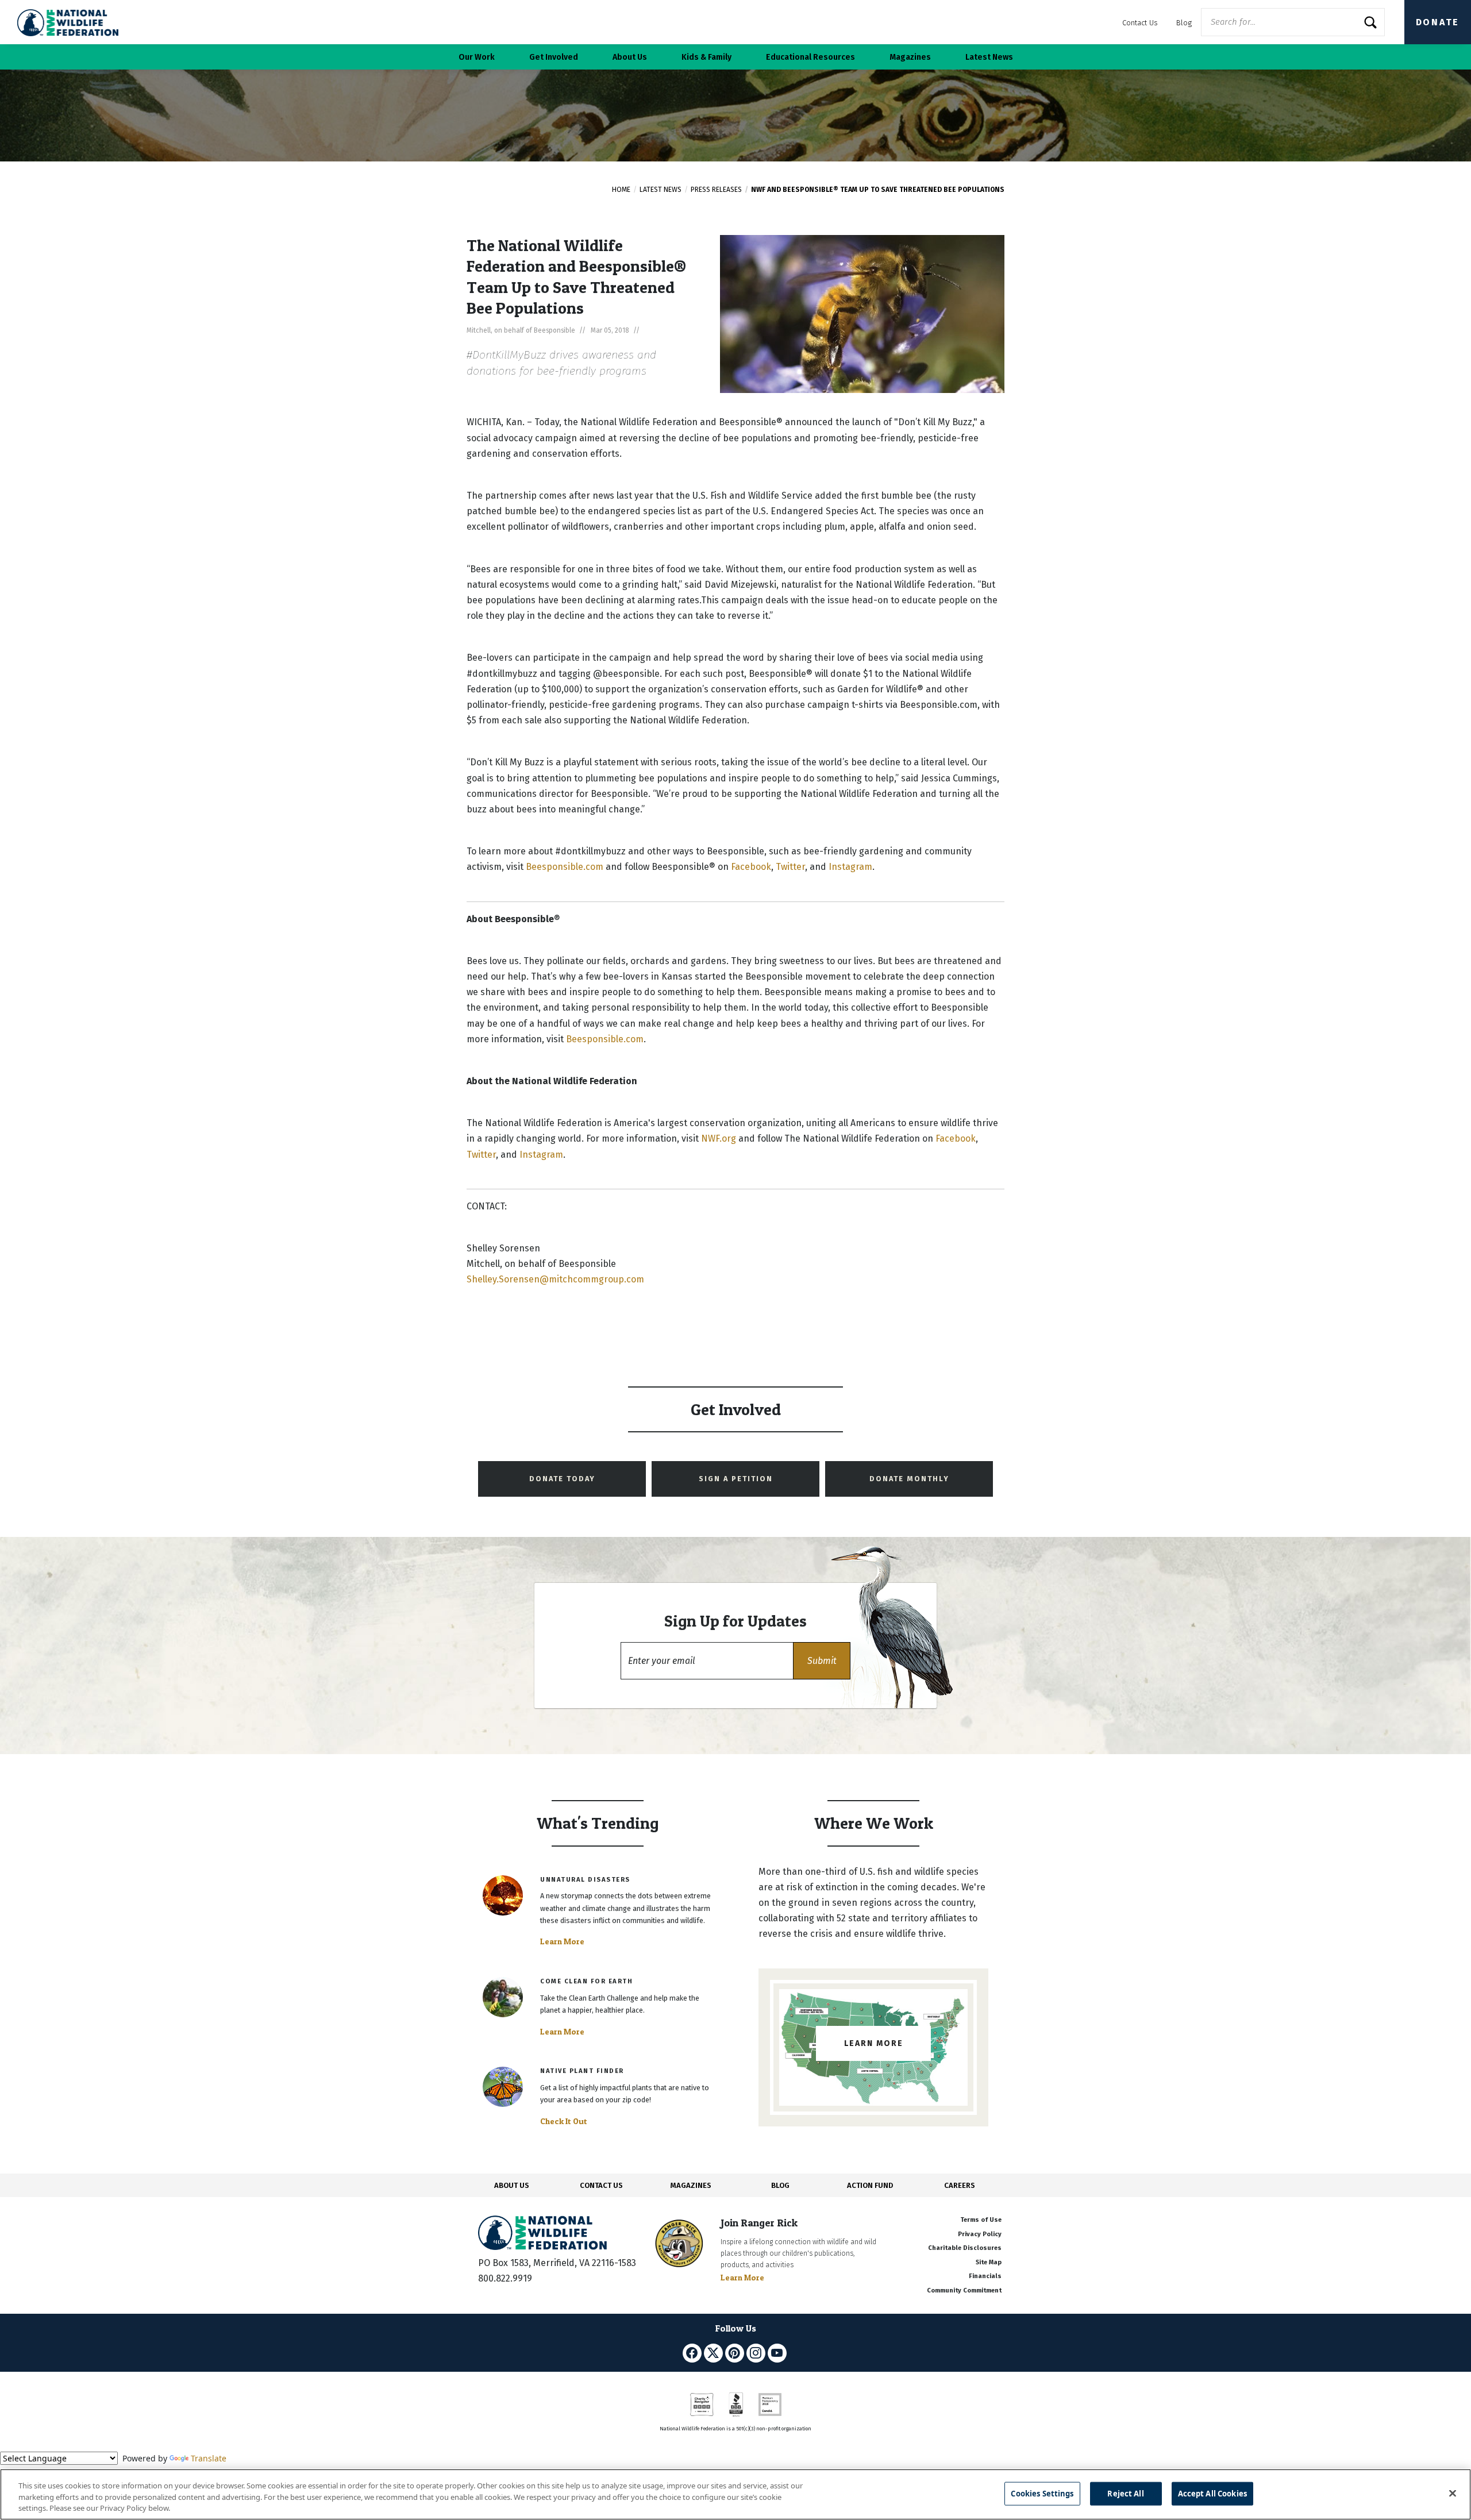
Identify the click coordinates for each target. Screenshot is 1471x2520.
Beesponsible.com (565, 867)
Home (621, 190)
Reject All (1125, 2493)
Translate (209, 2458)
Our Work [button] (477, 57)
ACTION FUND (870, 2185)
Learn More (562, 1941)
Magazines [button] (910, 57)
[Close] (1453, 2493)
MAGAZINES (691, 2185)
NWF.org (719, 1138)
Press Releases (716, 190)
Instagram (850, 867)
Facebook (751, 867)
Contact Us (1140, 23)
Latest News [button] (989, 57)
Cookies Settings (1042, 2493)
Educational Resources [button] (810, 57)
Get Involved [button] (554, 57)
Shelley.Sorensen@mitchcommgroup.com (555, 1279)
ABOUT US (512, 2185)
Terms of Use (981, 2220)
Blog (1184, 23)
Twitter (790, 867)
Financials (985, 2276)
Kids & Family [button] (706, 57)
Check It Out (564, 2121)
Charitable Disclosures (965, 2248)
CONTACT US (601, 2185)
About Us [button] (630, 57)
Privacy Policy (980, 2234)
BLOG (780, 2185)
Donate (1438, 22)
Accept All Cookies (1212, 2493)
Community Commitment (964, 2290)
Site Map (989, 2262)
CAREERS (960, 2185)
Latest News (661, 190)
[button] (822, 1661)
